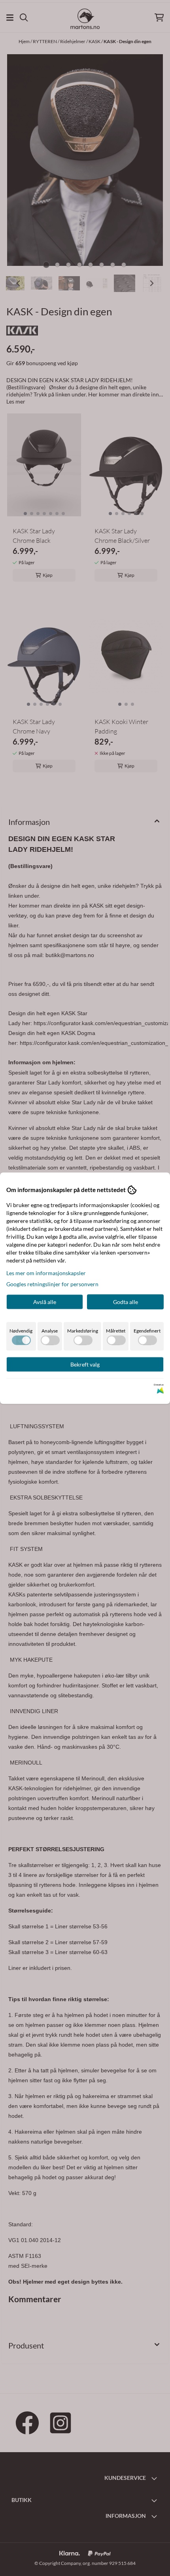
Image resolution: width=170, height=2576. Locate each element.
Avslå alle (45, 1301)
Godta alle (126, 1301)
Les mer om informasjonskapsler (46, 1273)
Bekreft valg (85, 1364)
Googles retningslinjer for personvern (52, 1284)
